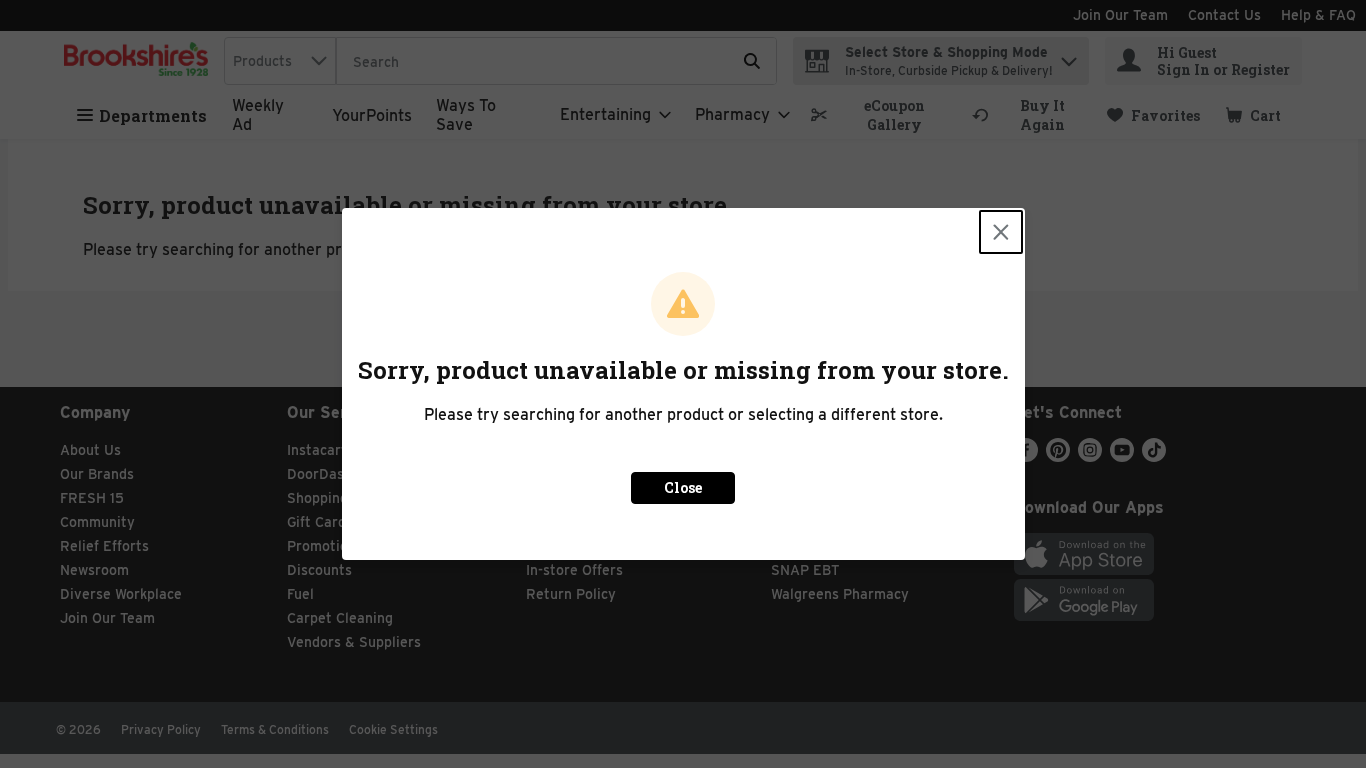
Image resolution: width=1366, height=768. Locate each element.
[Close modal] (1001, 232)
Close (683, 487)
